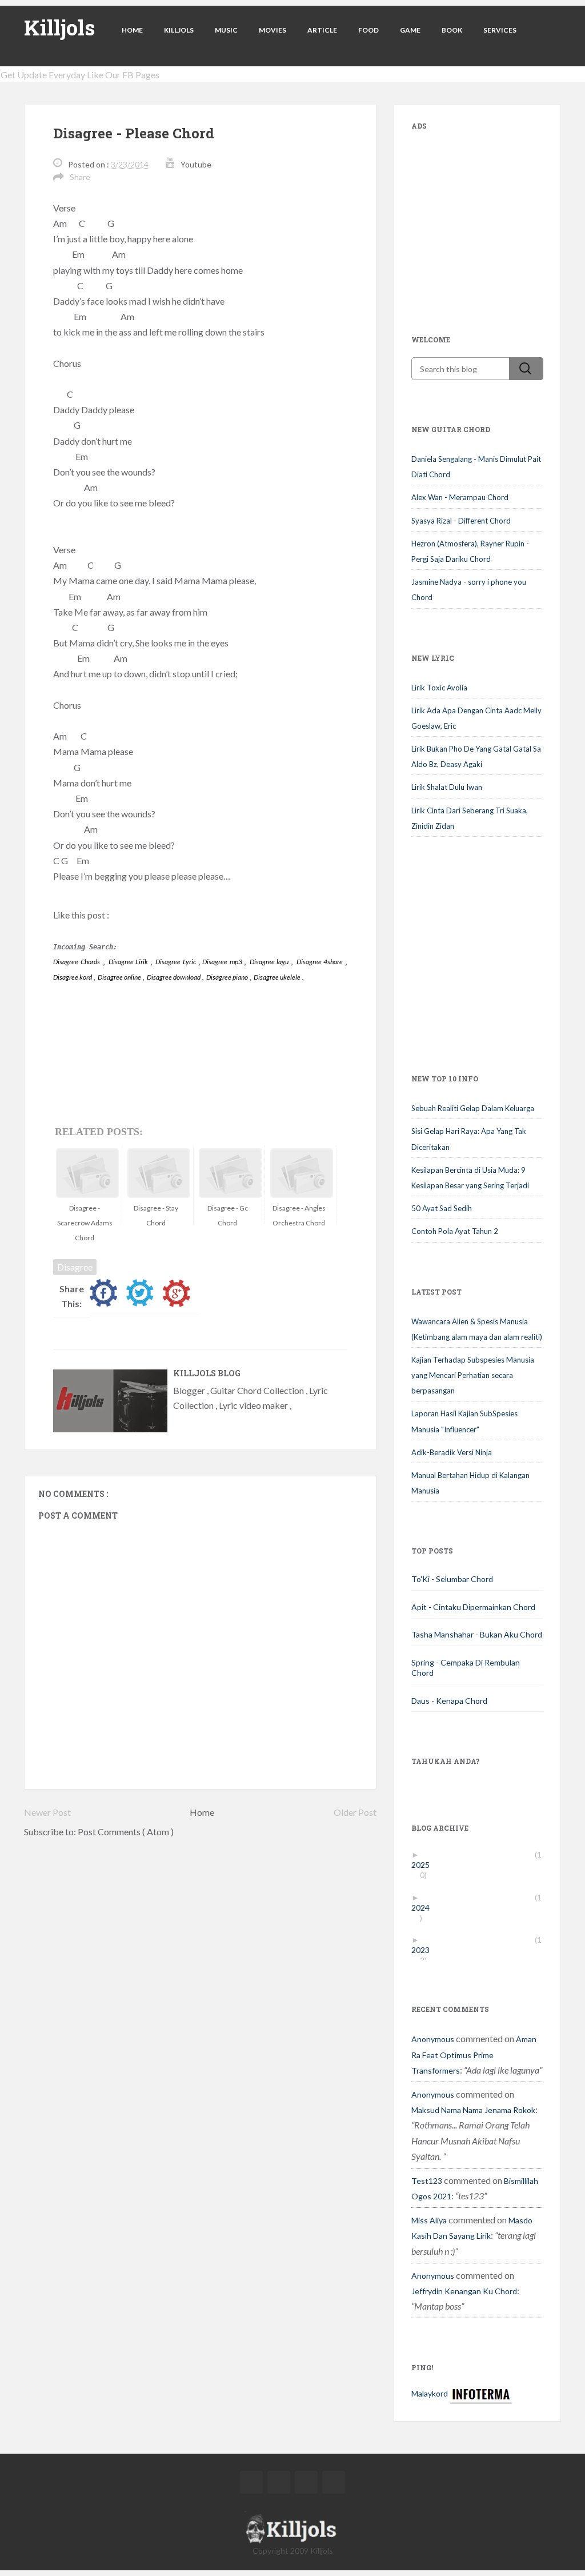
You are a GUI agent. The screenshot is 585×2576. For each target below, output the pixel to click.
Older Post (355, 1812)
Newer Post (47, 1812)
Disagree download (174, 977)
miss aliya (429, 2220)
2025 (425, 1865)
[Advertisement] (497, 215)
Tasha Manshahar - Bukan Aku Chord (477, 1634)
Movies (273, 30)
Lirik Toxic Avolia (439, 688)
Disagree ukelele (278, 977)
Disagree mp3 (223, 962)
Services (500, 30)
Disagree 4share (321, 962)
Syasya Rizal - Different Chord (461, 521)
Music (226, 30)
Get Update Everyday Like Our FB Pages (80, 75)
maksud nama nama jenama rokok (473, 2110)
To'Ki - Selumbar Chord (452, 1579)
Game (410, 30)
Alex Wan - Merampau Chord (460, 497)
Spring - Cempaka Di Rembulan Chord (466, 1668)
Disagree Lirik (129, 962)
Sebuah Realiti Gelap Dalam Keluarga (473, 1108)
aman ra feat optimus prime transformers (474, 2054)
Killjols (59, 27)
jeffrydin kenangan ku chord (464, 2291)
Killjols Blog (207, 1373)
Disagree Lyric (177, 962)
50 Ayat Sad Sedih (442, 1208)
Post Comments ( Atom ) (126, 1832)
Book (452, 30)
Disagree (75, 1267)
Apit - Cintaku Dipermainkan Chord (473, 1607)
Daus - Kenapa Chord (449, 1701)
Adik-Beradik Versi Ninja (452, 1452)
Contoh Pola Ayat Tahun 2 (455, 1231)
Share (80, 177)
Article (322, 30)
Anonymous (433, 2039)
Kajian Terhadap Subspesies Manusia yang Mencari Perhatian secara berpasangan (473, 1375)
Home (132, 30)
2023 (425, 1950)
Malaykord (430, 2393)
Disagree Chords (77, 962)
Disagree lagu (270, 962)
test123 (427, 2181)
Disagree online (120, 977)
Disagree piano (228, 977)
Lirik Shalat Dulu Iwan (447, 787)
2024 (425, 1908)
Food (368, 30)
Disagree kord (73, 977)
